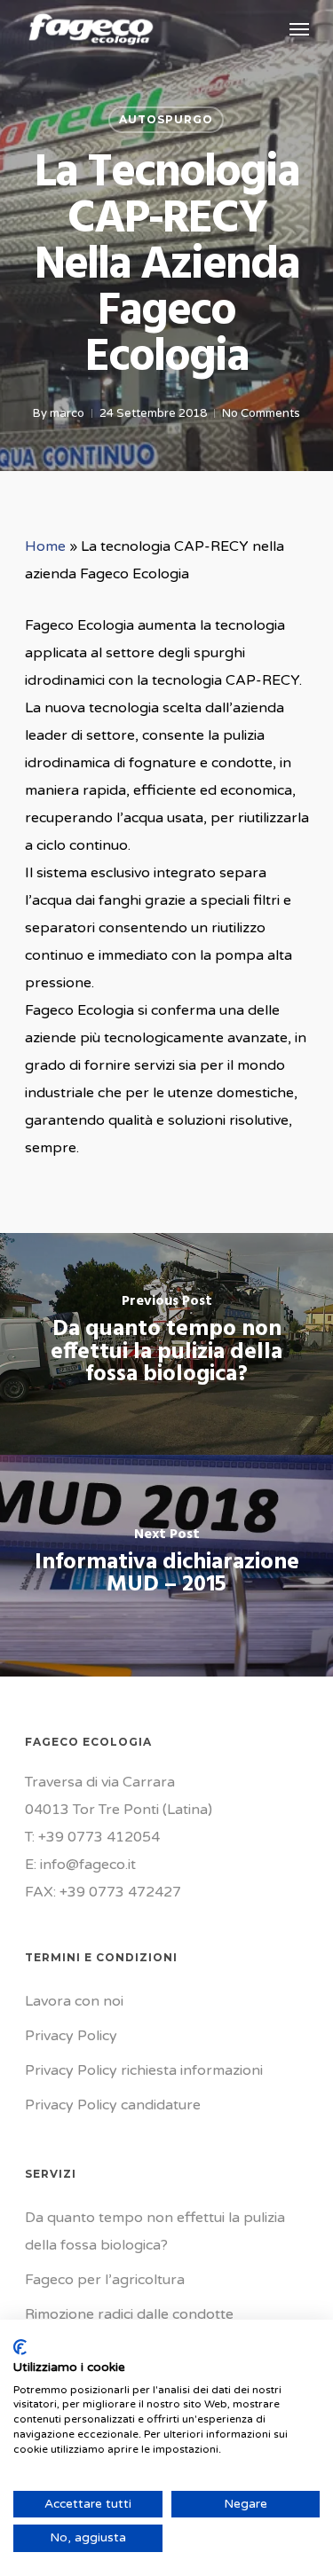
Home (45, 546)
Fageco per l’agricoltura (105, 2280)
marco (67, 413)
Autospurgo (166, 119)
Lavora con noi (74, 2001)
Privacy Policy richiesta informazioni (144, 2070)
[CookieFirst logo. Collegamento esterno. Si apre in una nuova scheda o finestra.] (20, 2347)
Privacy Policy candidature (113, 2105)
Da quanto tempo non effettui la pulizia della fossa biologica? (155, 2231)
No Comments (261, 413)
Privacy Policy (71, 2036)
